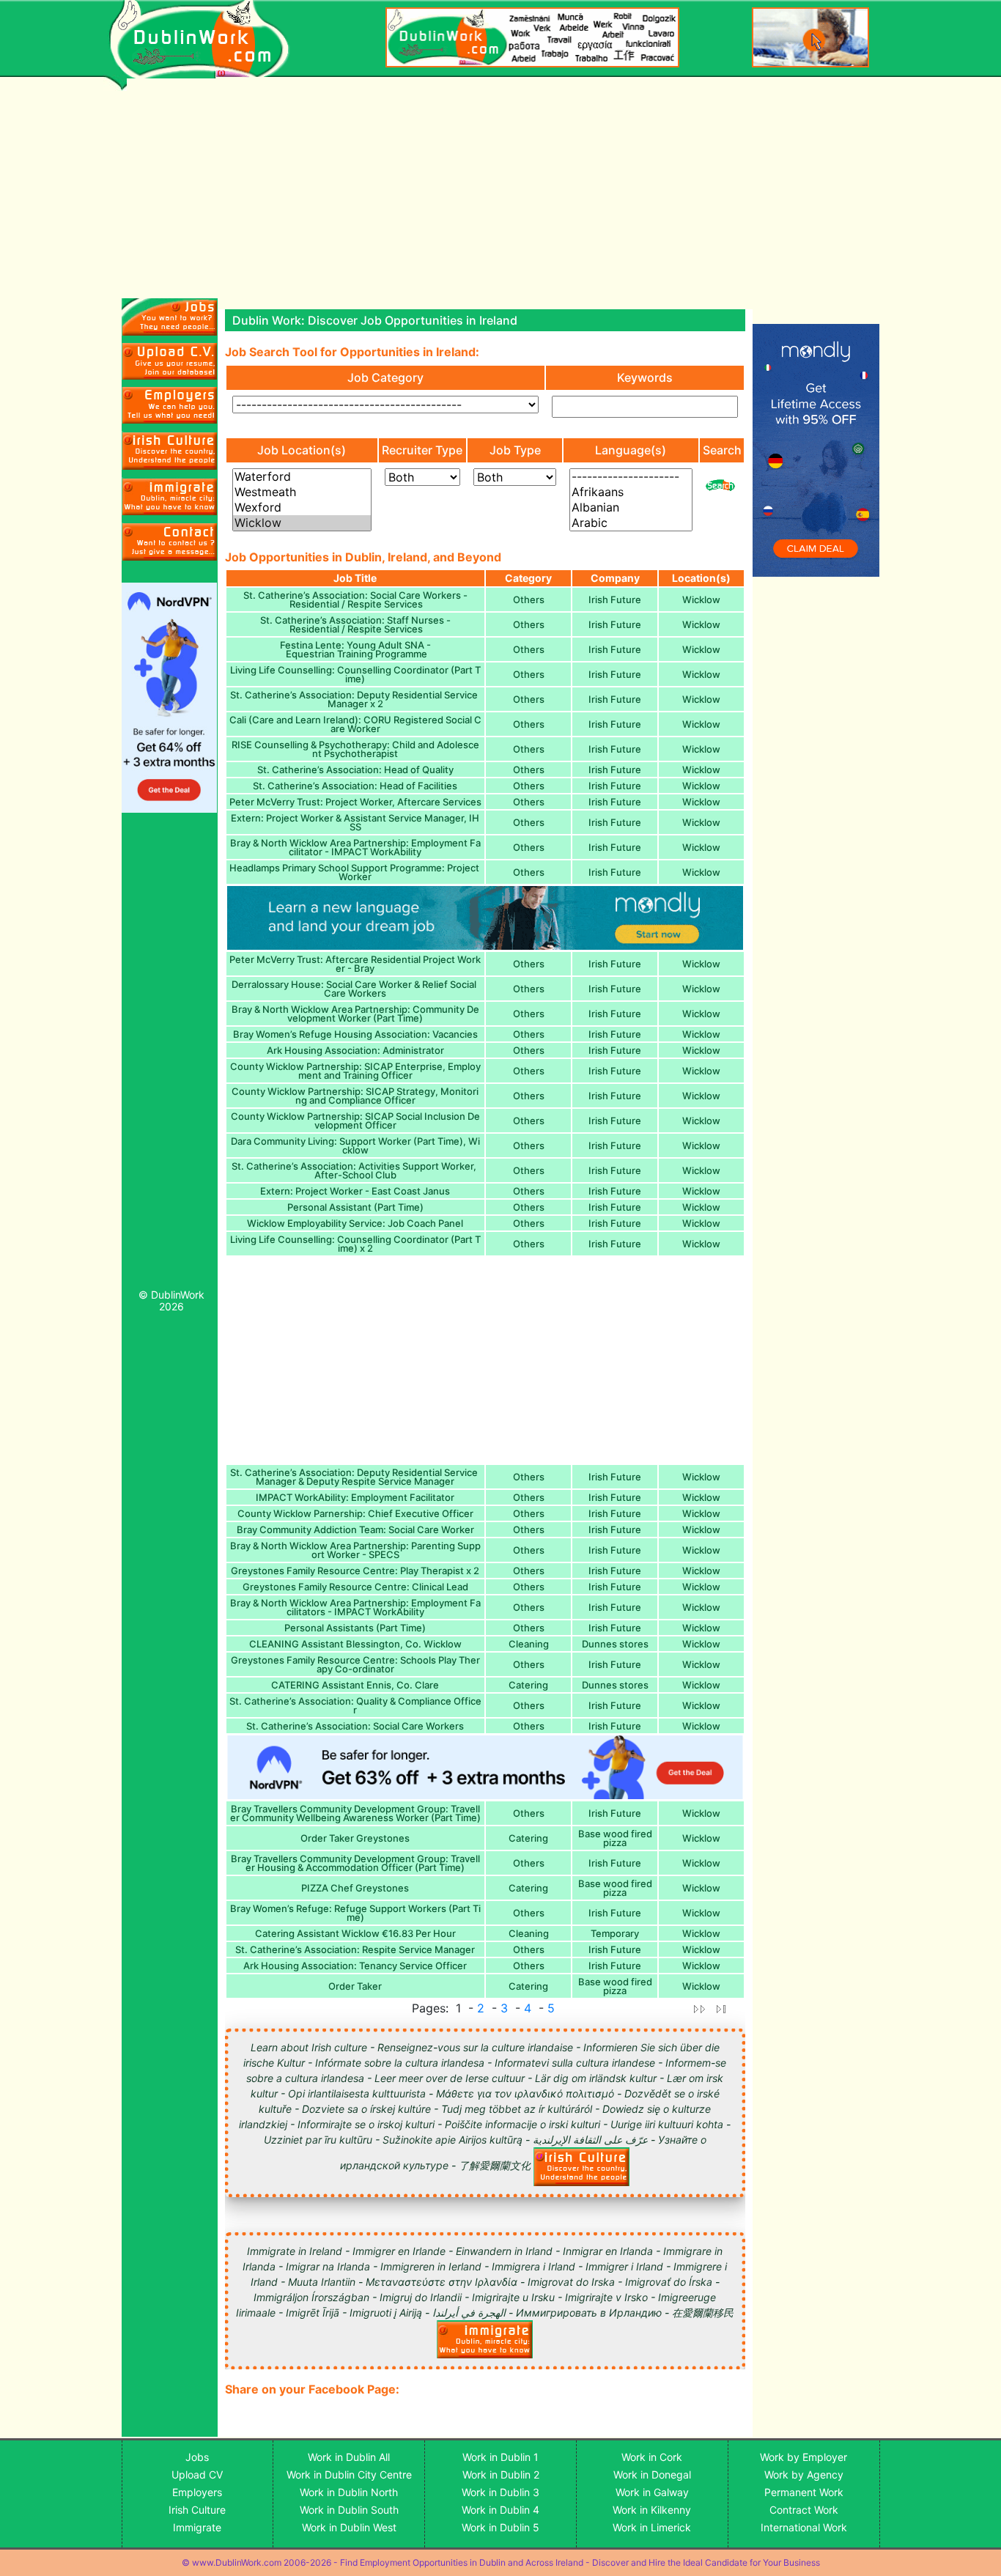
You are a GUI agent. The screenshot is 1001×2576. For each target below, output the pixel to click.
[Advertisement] (170, 1055)
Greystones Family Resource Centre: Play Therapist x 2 (355, 1571)
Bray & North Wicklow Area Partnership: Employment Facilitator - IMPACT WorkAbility (355, 847)
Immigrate (197, 2527)
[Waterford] (302, 477)
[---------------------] (631, 477)
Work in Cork (652, 2457)
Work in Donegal (652, 2474)
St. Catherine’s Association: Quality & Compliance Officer (355, 1705)
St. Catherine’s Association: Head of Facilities (355, 786)
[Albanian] (631, 508)
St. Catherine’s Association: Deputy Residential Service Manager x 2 (355, 699)
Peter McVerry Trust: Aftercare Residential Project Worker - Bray (355, 964)
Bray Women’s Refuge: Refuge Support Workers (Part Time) (355, 1913)
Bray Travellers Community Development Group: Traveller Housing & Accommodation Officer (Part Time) (355, 1863)
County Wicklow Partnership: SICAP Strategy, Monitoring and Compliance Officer (355, 1096)
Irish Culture (197, 2510)
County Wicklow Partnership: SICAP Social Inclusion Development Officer (355, 1121)
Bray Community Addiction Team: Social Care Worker (355, 1529)
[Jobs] (170, 317)
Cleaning (529, 1644)
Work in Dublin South (349, 2510)
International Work (804, 2527)
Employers (197, 2492)
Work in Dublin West (349, 2527)
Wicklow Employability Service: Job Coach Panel (355, 1223)
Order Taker (355, 1986)
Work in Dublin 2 (501, 2474)
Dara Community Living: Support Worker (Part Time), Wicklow (355, 1145)
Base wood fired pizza (615, 1838)
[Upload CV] (170, 361)
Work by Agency (804, 2474)
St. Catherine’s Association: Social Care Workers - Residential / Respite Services (355, 599)
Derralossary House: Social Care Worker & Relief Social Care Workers (355, 989)
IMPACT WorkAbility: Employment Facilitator (355, 1497)
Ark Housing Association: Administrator (355, 1050)
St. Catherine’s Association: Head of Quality (355, 770)
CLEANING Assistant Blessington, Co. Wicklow (355, 1644)
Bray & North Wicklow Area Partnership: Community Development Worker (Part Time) (355, 1014)
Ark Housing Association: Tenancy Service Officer (355, 1966)
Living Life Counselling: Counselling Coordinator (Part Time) (355, 674)
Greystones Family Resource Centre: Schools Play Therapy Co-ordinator (355, 1664)
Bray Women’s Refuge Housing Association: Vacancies (355, 1034)
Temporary (615, 1933)
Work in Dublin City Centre (349, 2474)
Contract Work (804, 2510)
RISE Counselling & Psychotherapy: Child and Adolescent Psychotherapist (355, 749)
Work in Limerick (652, 2527)
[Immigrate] (170, 450)
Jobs (197, 2457)
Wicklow (701, 599)
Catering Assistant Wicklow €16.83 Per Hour (355, 1933)
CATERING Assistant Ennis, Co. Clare (355, 1685)
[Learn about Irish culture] (581, 2165)
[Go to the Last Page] (722, 2008)
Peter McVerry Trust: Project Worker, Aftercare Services (355, 802)
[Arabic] (631, 523)
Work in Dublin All (349, 2457)
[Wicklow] (302, 523)
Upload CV (197, 2474)
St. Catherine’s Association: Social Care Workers (355, 1726)
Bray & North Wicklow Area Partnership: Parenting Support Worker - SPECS (355, 1550)
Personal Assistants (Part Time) (355, 1628)
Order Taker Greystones (355, 1838)
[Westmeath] (302, 492)
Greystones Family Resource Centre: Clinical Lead (355, 1587)
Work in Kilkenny (652, 2510)
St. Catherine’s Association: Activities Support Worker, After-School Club (355, 1170)
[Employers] (170, 405)
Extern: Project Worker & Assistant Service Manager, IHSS (355, 822)
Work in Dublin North (349, 2492)
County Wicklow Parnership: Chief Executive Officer (355, 1513)
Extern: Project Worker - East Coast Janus (355, 1191)
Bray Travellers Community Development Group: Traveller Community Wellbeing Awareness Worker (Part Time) (355, 1813)
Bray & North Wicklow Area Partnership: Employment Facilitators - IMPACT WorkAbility (355, 1607)
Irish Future (615, 599)
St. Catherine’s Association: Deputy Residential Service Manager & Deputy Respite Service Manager (355, 1477)
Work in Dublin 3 (500, 2492)
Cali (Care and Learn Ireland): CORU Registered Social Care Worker (355, 724)
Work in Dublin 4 (500, 2510)
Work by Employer (804, 2457)
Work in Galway (652, 2492)
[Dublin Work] (207, 39)
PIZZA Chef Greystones (355, 1888)
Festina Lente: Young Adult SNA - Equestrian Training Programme (355, 649)
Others (529, 599)
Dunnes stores (615, 1644)
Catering (528, 1685)
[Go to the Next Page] (699, 2008)
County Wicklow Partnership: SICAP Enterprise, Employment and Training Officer (355, 1071)
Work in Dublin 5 (500, 2527)
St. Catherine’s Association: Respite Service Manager (355, 1949)
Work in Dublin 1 (500, 2457)
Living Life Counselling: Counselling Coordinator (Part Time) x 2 (355, 1244)
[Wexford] (302, 508)
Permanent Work (804, 2492)
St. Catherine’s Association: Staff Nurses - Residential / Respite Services (355, 624)
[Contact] (170, 542)
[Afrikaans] (631, 492)
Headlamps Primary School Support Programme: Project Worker (355, 872)
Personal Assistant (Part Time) (355, 1207)
